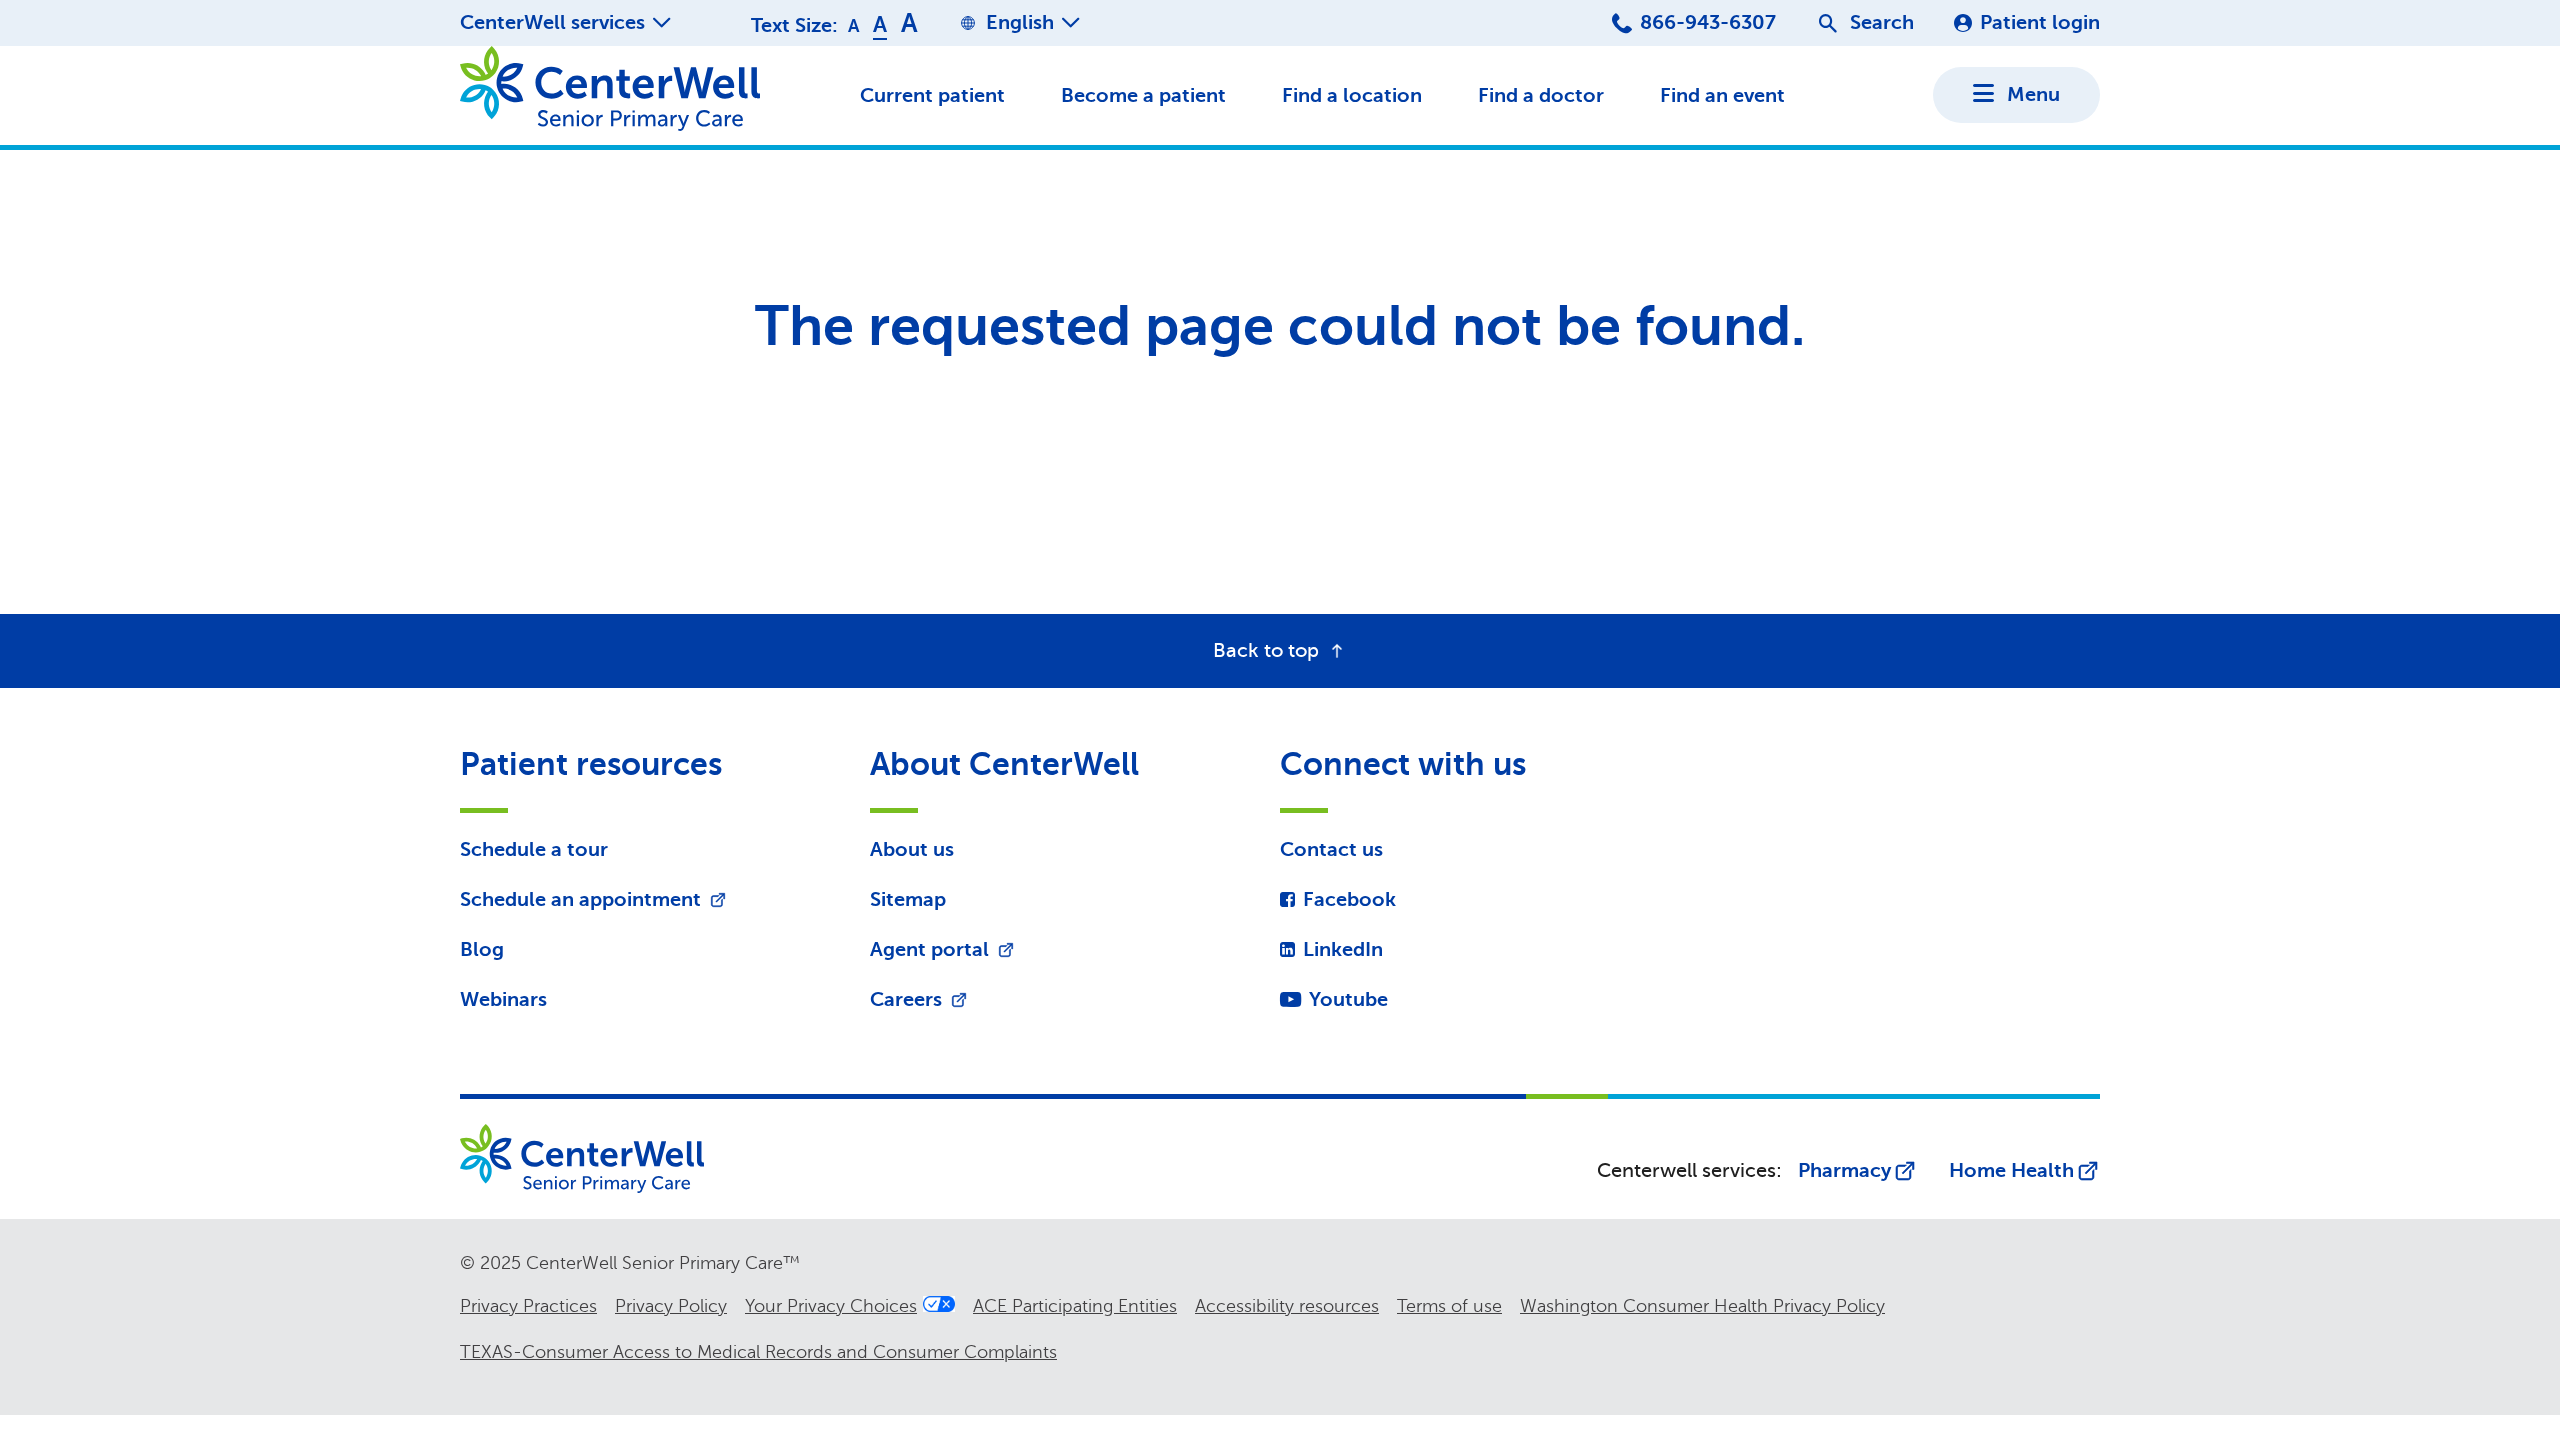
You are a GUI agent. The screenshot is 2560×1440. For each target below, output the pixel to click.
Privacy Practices (528, 1306)
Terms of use (1449, 1306)
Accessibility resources (1287, 1306)
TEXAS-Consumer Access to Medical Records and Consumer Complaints (758, 1352)
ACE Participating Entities (1075, 1306)
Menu (2033, 94)
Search (1882, 22)
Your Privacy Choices (831, 1306)
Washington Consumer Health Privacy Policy (1702, 1306)
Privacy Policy (671, 1306)
